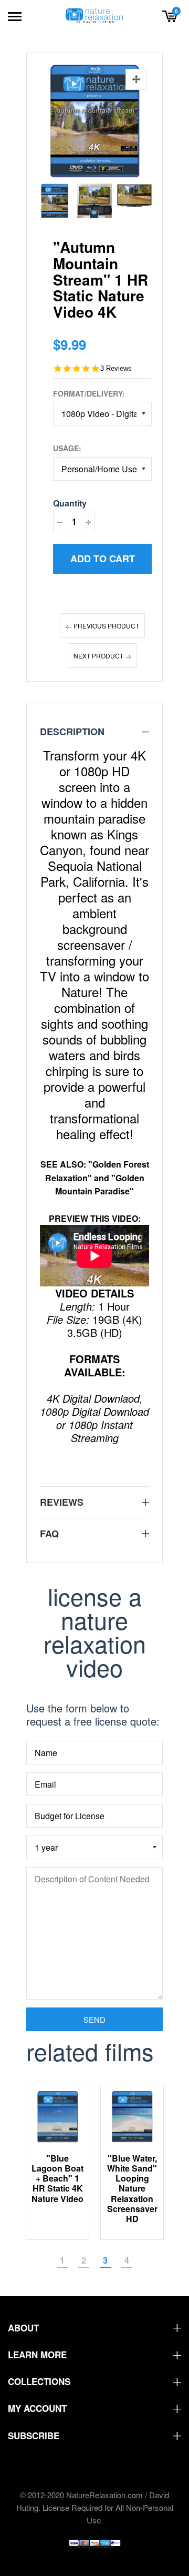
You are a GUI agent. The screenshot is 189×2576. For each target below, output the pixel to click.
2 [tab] (84, 2260)
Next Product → (102, 656)
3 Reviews (116, 368)
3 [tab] (105, 2260)
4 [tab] (127, 2260)
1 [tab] (62, 2260)
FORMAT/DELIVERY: (89, 393)
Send (94, 2019)
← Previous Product (102, 626)
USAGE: (67, 448)
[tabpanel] (58, 2162)
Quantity (70, 503)
